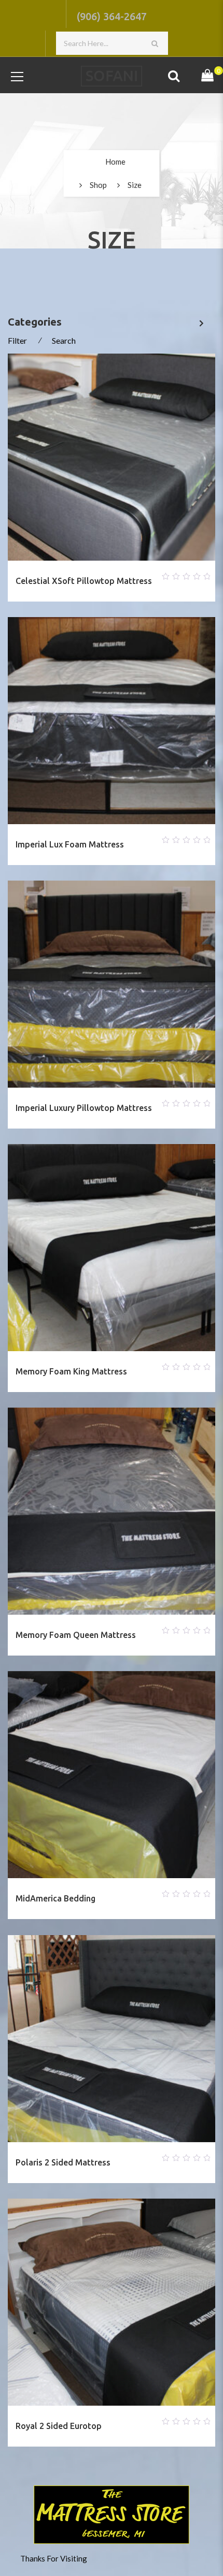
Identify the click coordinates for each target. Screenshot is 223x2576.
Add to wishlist (74, 574)
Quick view (149, 574)
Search (64, 340)
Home (115, 162)
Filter (17, 340)
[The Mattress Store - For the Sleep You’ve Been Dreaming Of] (112, 75)
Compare (99, 574)
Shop (98, 185)
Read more (124, 574)
